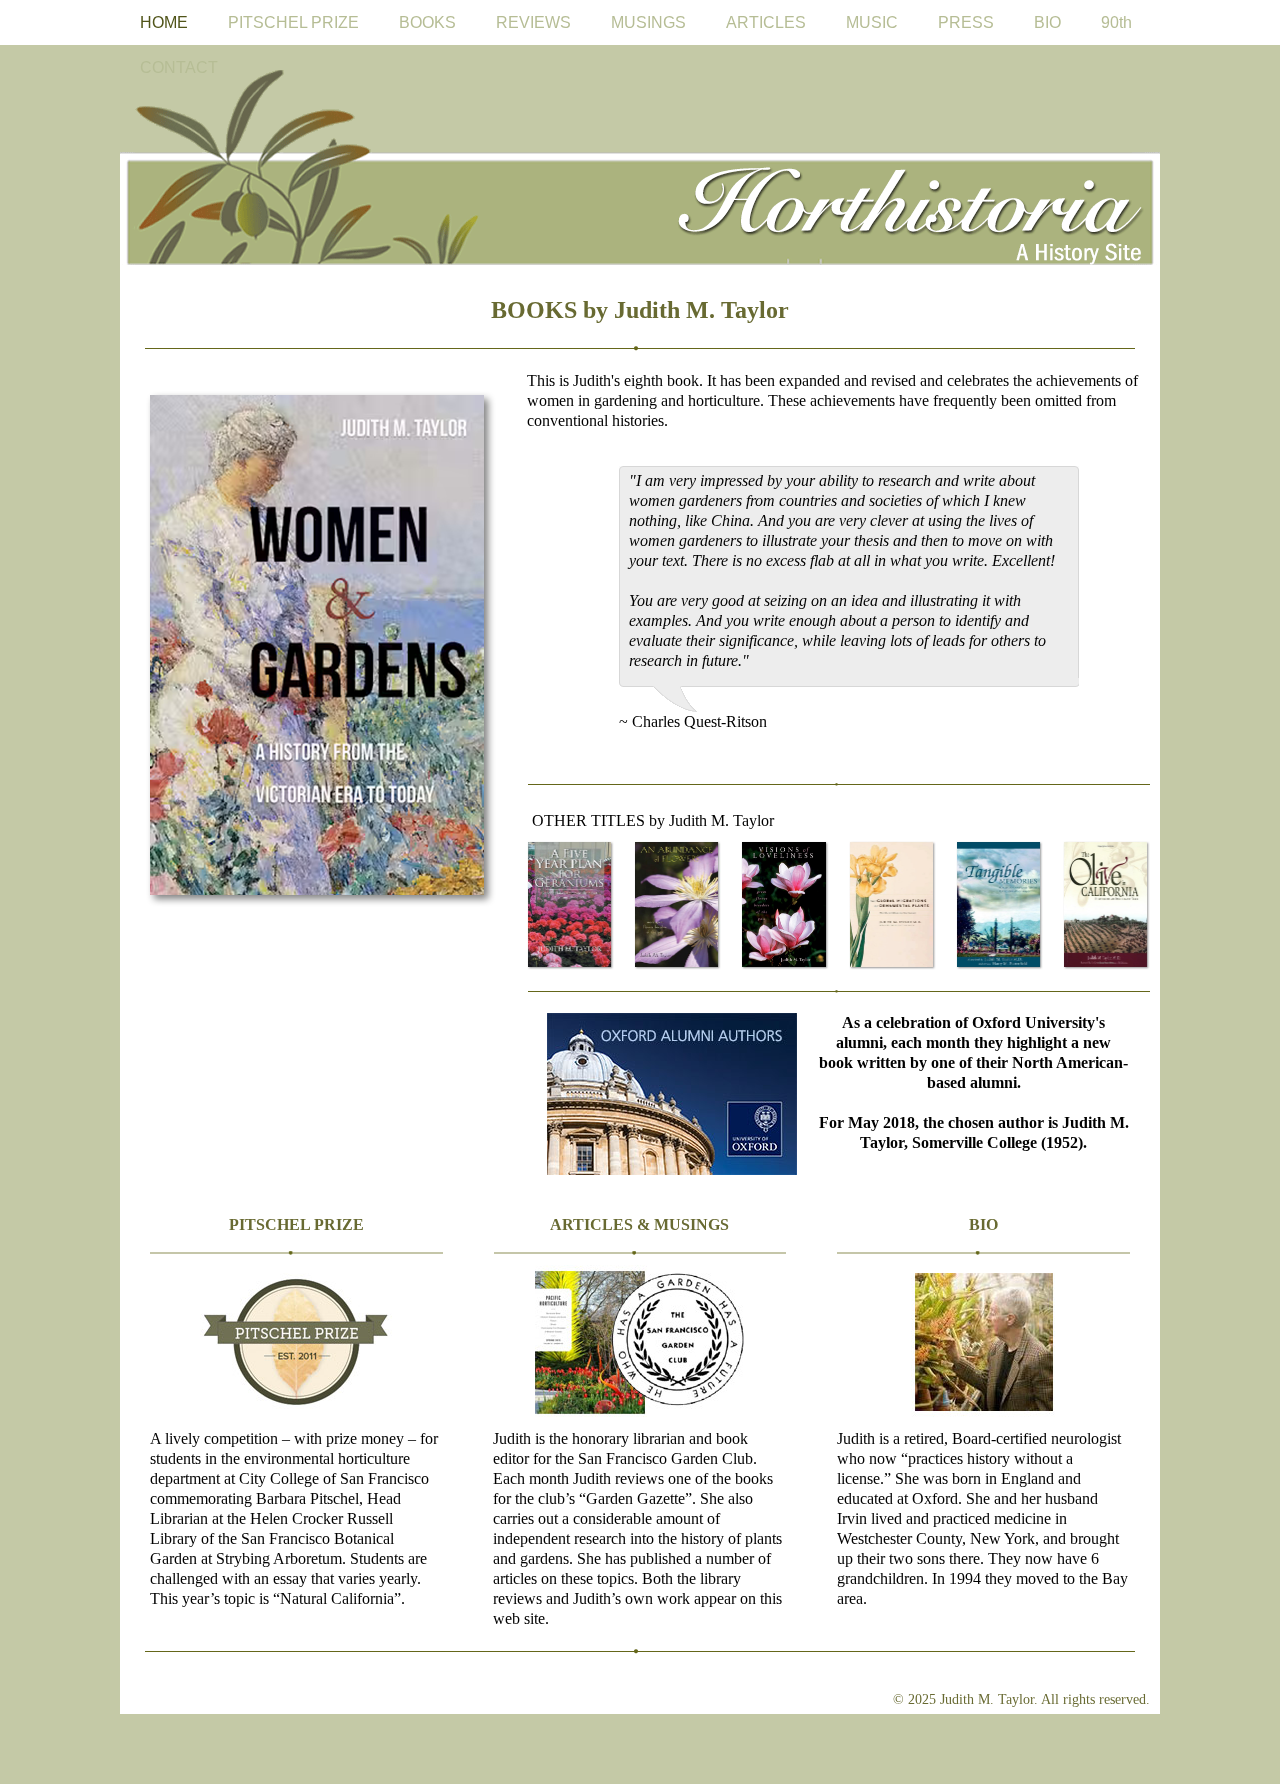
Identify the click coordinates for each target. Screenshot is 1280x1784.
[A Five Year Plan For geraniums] (570, 905)
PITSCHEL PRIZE (293, 22)
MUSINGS (648, 22)
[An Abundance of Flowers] (677, 905)
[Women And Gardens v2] (320, 649)
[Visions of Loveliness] (784, 905)
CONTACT (179, 67)
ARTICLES (766, 22)
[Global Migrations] (892, 905)
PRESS (966, 22)
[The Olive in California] (1106, 905)
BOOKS (427, 22)
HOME (164, 22)
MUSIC (872, 22)
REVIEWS (533, 22)
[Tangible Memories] (999, 905)
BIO (1047, 22)
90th (1116, 22)
